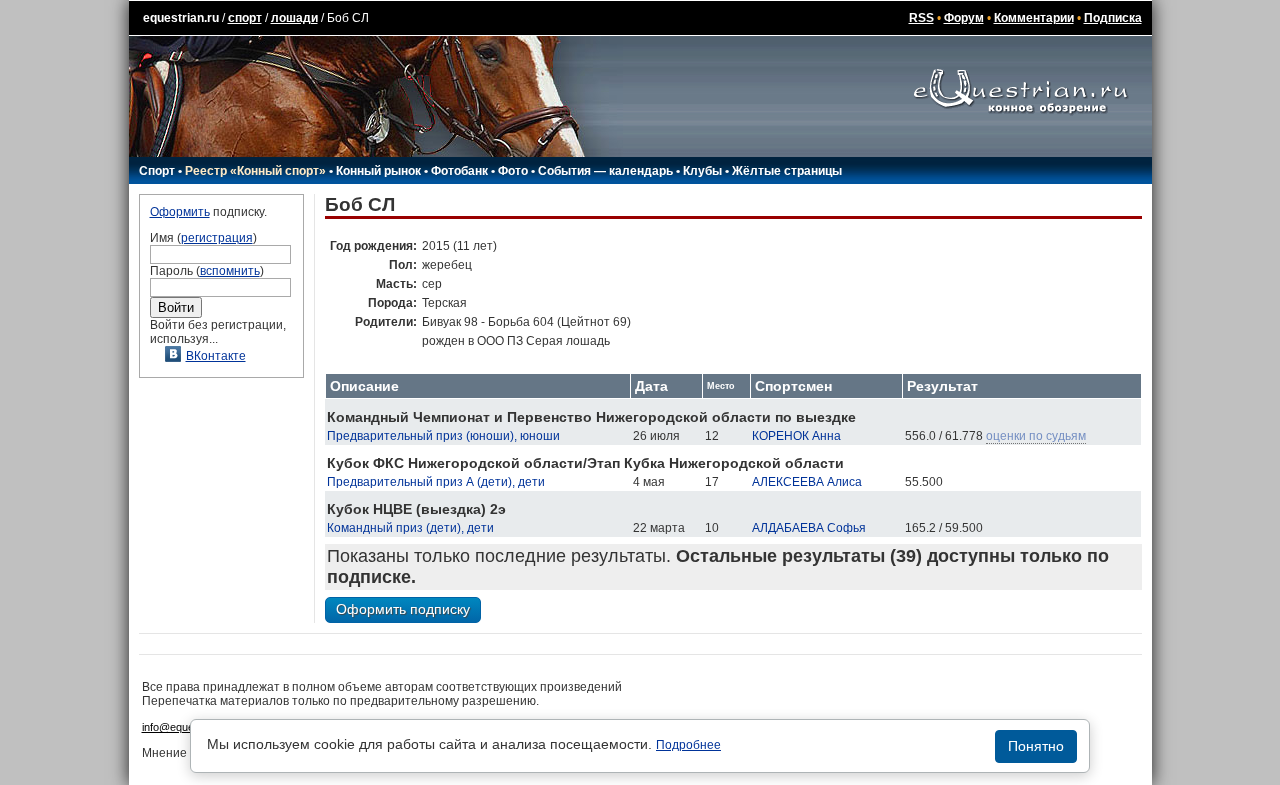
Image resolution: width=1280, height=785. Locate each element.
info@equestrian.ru (188, 727)
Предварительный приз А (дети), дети (436, 482)
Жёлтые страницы (787, 171)
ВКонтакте (216, 356)
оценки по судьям (1036, 436)
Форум (964, 18)
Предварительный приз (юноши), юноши (443, 436)
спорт (245, 18)
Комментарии (1034, 18)
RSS (921, 18)
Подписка (1113, 18)
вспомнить (230, 271)
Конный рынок (378, 171)
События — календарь (605, 171)
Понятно (1036, 746)
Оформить (180, 212)
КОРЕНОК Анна (796, 436)
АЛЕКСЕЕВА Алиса (807, 482)
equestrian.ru (181, 18)
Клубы (702, 171)
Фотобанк (459, 171)
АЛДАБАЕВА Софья (809, 528)
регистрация (217, 238)
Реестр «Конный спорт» (255, 171)
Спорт (157, 171)
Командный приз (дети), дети (410, 528)
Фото (513, 171)
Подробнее (688, 745)
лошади (294, 18)
